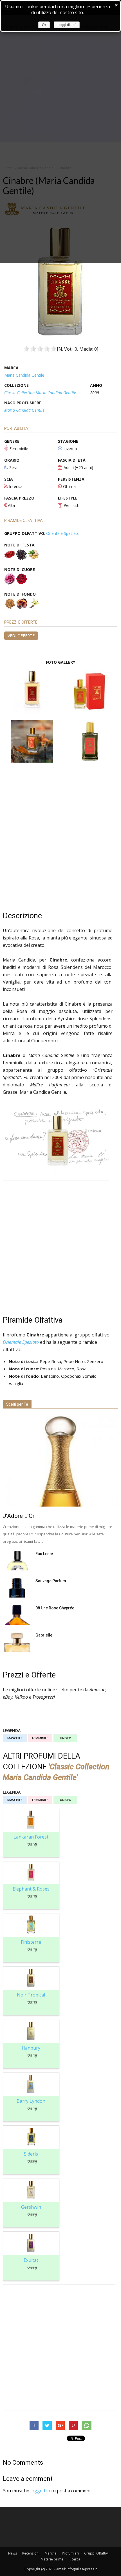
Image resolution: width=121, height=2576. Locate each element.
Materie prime (52, 2559)
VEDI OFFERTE (21, 636)
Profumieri (70, 2553)
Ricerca (74, 2559)
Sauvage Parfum (51, 1581)
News (13, 2553)
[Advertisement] (60, 839)
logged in (40, 2491)
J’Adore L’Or (19, 1516)
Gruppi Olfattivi (96, 2553)
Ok (44, 25)
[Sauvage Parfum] (17, 1588)
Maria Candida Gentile (24, 375)
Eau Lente (44, 1554)
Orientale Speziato (63, 533)
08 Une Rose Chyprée (55, 1608)
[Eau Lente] (17, 1561)
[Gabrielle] (17, 1642)
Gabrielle (44, 1635)
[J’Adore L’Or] (60, 1461)
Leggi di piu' (67, 25)
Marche (51, 2553)
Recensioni (31, 2553)
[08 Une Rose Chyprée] (17, 1615)
